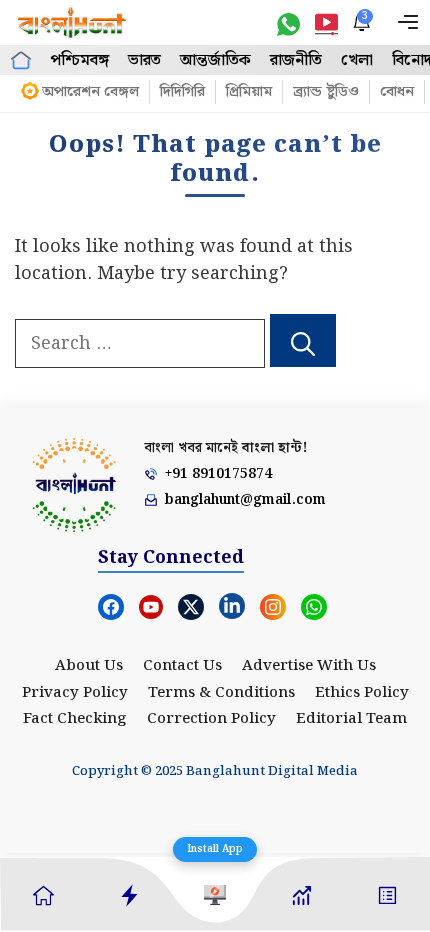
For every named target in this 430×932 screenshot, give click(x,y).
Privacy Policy (75, 693)
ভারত (144, 60)
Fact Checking (75, 719)
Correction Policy (211, 719)
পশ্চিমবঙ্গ (79, 60)
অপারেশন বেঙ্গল (90, 92)
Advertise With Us (309, 666)
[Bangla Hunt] (72, 22)
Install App (215, 849)
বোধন (397, 92)
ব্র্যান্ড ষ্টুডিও (326, 92)
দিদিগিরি (182, 92)
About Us (89, 666)
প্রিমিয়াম (249, 92)
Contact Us (182, 666)
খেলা (357, 60)
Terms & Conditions (221, 693)
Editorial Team (351, 719)
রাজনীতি (296, 60)
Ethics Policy (362, 693)
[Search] (303, 341)
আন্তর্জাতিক (215, 60)
